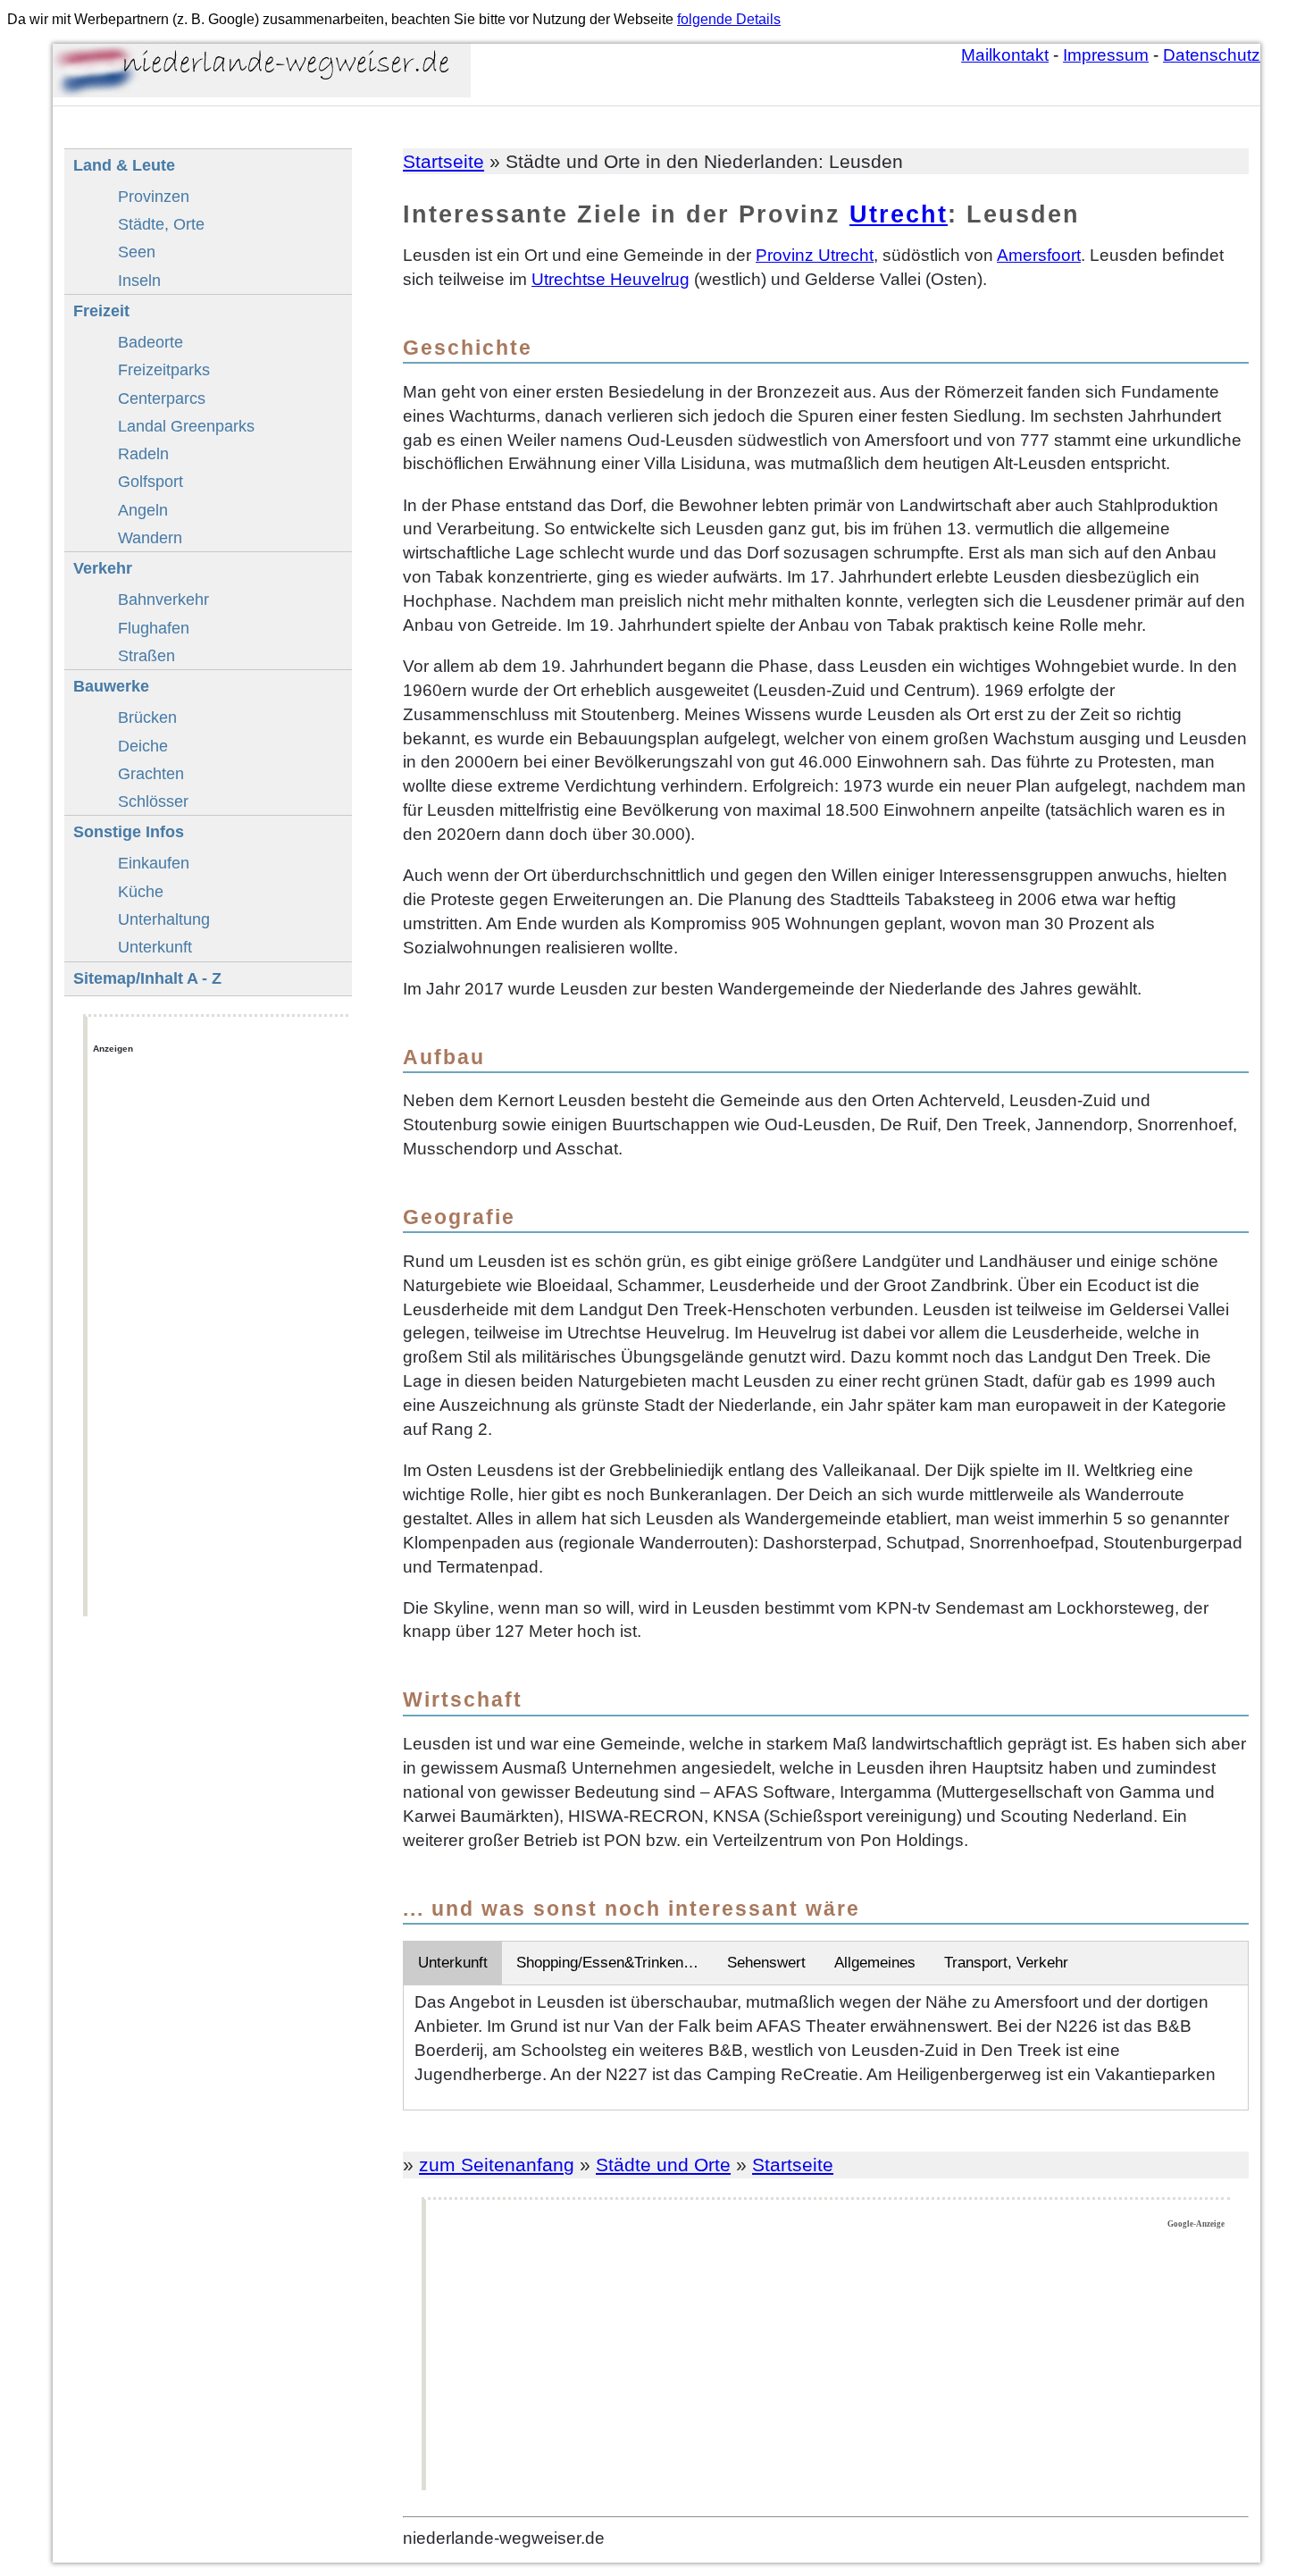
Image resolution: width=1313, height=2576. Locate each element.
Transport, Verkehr (1006, 1963)
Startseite (443, 161)
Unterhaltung (164, 919)
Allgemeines (875, 1963)
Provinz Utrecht (815, 255)
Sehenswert (766, 1963)
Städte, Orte (161, 224)
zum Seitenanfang (497, 2165)
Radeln (143, 453)
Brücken (147, 717)
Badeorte (151, 342)
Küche (141, 891)
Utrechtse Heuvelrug (611, 279)
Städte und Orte (663, 2165)
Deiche (143, 746)
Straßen (146, 655)
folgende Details (729, 19)
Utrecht (899, 214)
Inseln (139, 280)
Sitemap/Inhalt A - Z (147, 978)
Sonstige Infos (129, 831)
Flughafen (154, 628)
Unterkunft (453, 1963)
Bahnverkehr (163, 599)
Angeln (143, 510)
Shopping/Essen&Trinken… (607, 1963)
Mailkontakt (1005, 55)
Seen (137, 252)
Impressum (1106, 55)
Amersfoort (1039, 255)
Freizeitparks (164, 369)
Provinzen (154, 196)
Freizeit (101, 310)
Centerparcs (162, 398)
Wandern (150, 537)
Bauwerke (111, 686)
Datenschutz (1212, 55)
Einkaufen (154, 863)
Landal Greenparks (186, 426)
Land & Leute (124, 165)
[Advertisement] (828, 2360)
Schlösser (153, 801)
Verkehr (103, 568)
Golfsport (151, 481)
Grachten (151, 773)
